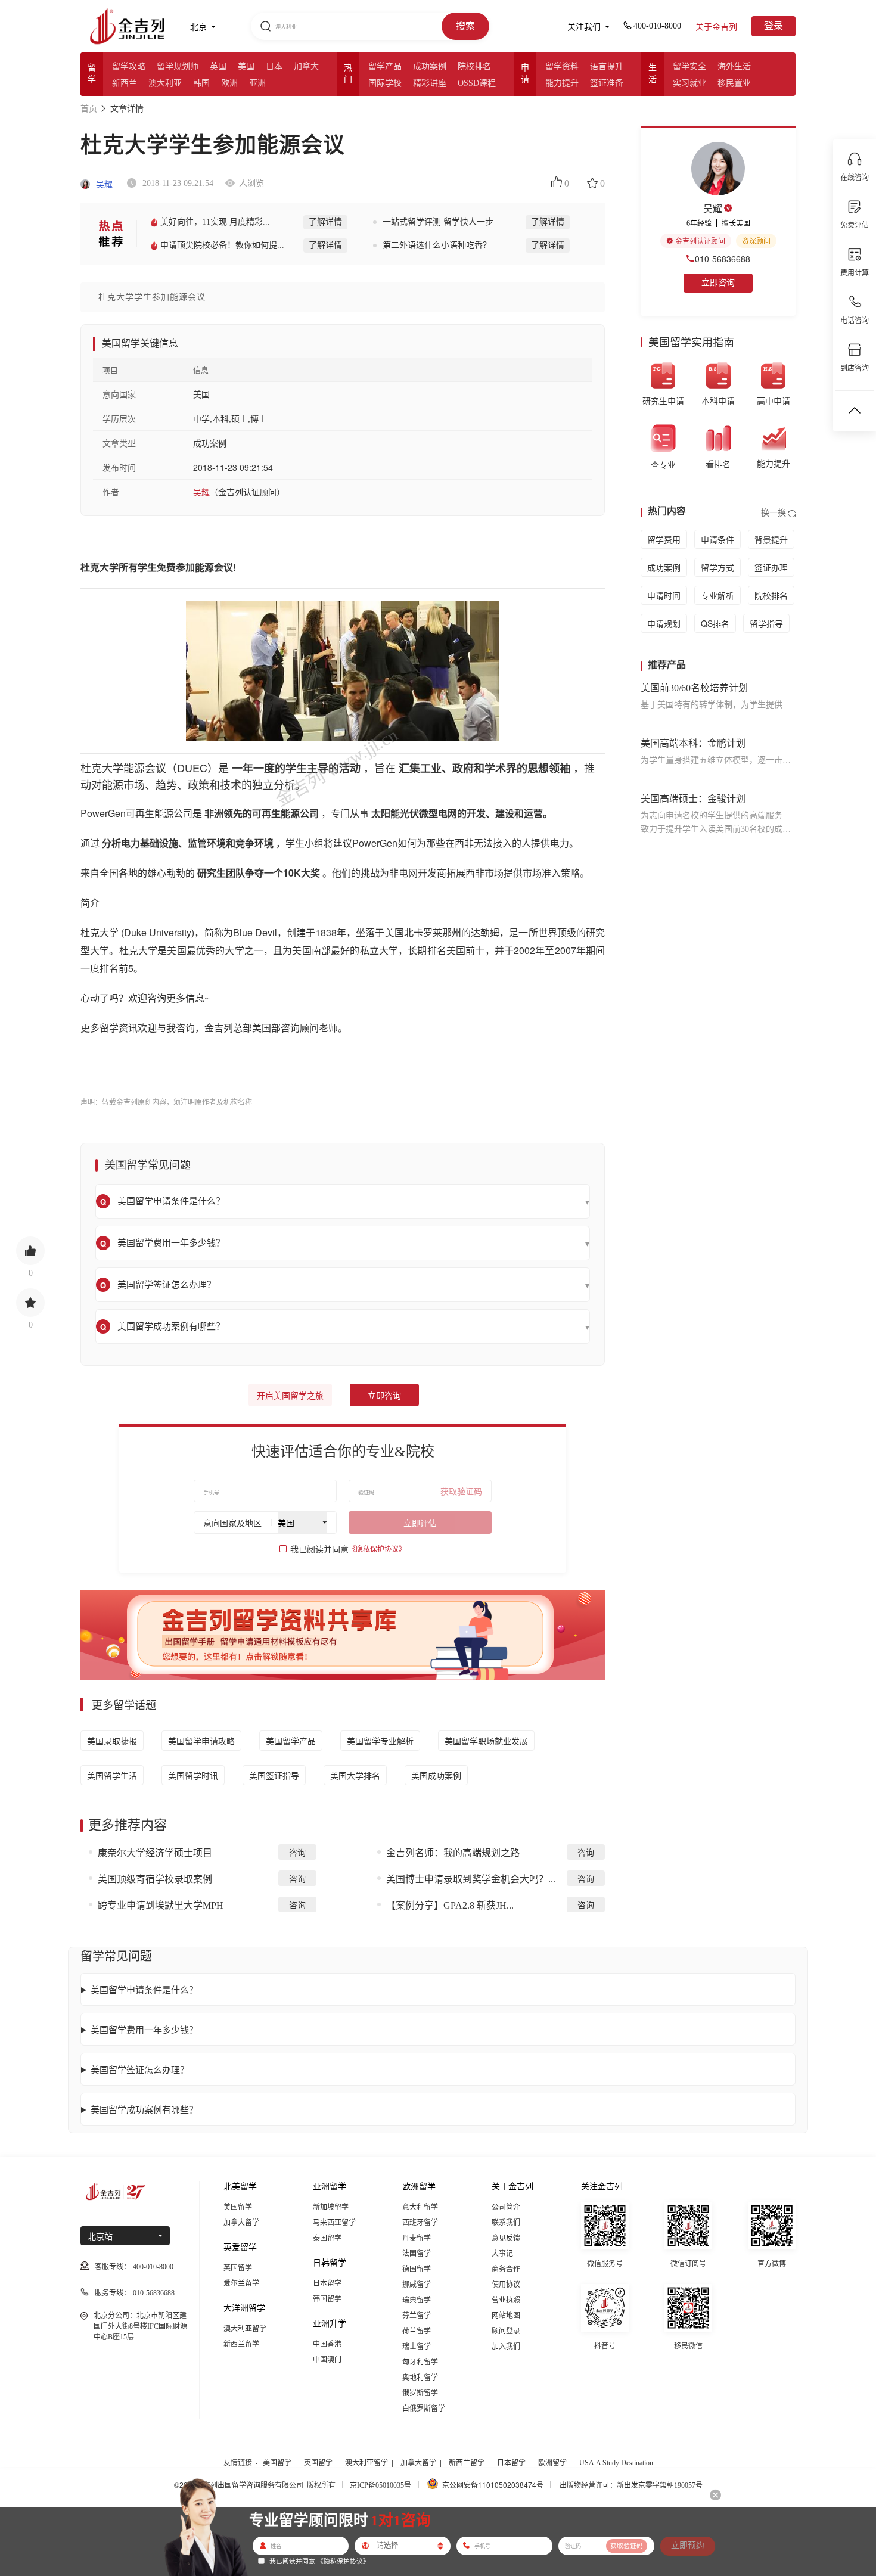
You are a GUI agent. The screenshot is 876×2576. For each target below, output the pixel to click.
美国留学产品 (291, 1741)
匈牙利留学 (420, 2362)
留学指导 (766, 623)
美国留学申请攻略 (201, 1741)
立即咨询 (384, 1396)
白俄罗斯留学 (424, 2409)
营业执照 (506, 2300)
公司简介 (506, 2207)
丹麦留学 (417, 2238)
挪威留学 (417, 2285)
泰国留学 (327, 2238)
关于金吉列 (716, 27)
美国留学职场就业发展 (486, 1741)
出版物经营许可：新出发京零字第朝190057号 (631, 2485)
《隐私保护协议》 (377, 1549)
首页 (89, 109)
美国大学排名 (355, 1775)
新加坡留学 (331, 2207)
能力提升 (562, 83)
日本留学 (327, 2283)
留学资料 (562, 66)
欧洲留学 (552, 2463)
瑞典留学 (417, 2300)
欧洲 (229, 83)
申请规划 (664, 623)
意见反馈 (506, 2238)
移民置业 (734, 83)
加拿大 (306, 66)
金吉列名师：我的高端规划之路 (453, 1853)
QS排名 (715, 623)
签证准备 (607, 83)
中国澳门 (327, 2360)
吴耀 (103, 184)
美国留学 (238, 2207)
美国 (246, 66)
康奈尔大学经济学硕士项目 (155, 1853)
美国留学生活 (112, 1775)
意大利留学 (420, 2207)
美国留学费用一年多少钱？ (144, 2029)
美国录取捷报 (112, 1741)
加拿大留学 (241, 2223)
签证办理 (771, 567)
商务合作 (506, 2269)
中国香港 (327, 2344)
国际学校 (385, 83)
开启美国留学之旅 (290, 1396)
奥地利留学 (420, 2378)
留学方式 (717, 567)
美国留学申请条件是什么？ (144, 1989)
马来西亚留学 (334, 2223)
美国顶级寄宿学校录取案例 (155, 1879)
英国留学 (238, 2268)
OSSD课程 (477, 83)
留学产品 (385, 66)
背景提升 (771, 539)
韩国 (201, 83)
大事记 (502, 2254)
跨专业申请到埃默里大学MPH (161, 1905)
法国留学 (417, 2254)
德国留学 (417, 2269)
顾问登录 (506, 2331)
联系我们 (506, 2223)
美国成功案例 (436, 1775)
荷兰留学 (417, 2331)
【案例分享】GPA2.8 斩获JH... (450, 1905)
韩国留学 (327, 2299)
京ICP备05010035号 (380, 2485)
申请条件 (717, 539)
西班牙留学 (420, 2223)
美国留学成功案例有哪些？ (144, 2109)
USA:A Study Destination (616, 2463)
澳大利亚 (165, 83)
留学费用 (664, 539)
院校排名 (474, 66)
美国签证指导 (274, 1775)
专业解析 (717, 595)
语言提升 (607, 66)
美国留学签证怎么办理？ (140, 2069)
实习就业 (689, 83)
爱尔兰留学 (241, 2283)
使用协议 (506, 2285)
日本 (274, 66)
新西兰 (125, 83)
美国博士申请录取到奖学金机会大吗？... (471, 1879)
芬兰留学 (417, 2316)
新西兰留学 (241, 2344)
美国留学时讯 (193, 1775)
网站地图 (506, 2316)
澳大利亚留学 (245, 2329)
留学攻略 (129, 66)
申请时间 (664, 595)
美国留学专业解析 (380, 1741)
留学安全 (689, 66)
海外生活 (734, 66)
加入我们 (506, 2347)
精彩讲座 (430, 83)
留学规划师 (178, 66)
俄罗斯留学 (420, 2393)
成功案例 (430, 66)
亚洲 (257, 83)
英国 (218, 66)
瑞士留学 (417, 2347)
